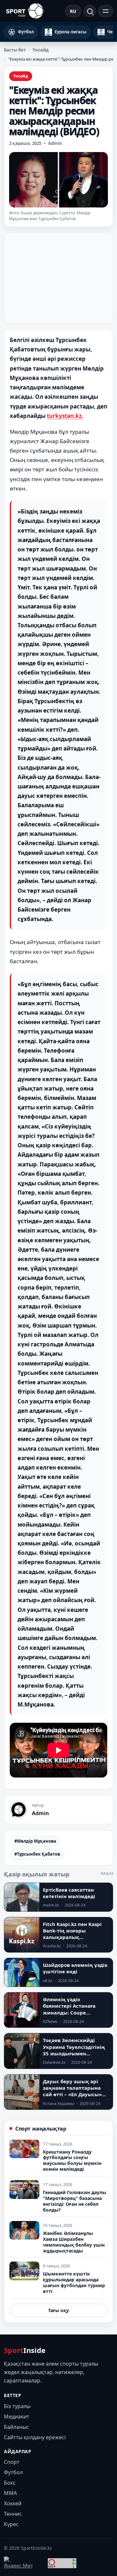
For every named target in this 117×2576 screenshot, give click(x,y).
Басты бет (15, 50)
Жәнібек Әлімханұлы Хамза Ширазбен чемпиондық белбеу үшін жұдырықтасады (74, 2242)
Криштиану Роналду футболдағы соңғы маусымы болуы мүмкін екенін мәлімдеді (72, 2161)
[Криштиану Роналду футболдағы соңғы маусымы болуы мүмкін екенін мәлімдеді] (24, 2149)
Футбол (13, 2472)
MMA (10, 2493)
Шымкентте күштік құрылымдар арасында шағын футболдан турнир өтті (74, 2282)
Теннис (13, 2514)
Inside (25, 2350)
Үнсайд (41, 50)
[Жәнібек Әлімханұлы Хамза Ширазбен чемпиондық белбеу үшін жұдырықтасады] (24, 2230)
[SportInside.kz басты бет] (25, 11)
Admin (55, 143)
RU (73, 11)
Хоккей (13, 2503)
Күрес (11, 2524)
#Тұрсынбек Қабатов (37, 1854)
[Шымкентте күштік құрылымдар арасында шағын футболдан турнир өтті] (24, 2271)
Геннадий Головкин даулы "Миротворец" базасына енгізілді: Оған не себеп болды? (75, 2201)
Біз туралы (17, 2406)
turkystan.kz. (65, 416)
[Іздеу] (90, 11)
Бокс (10, 2483)
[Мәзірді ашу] (106, 11)
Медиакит (17, 2416)
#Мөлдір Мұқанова (35, 1841)
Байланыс (16, 2427)
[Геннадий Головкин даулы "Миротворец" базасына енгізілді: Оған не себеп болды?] (24, 2190)
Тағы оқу (58, 2310)
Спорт (12, 2462)
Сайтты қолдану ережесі (35, 2437)
